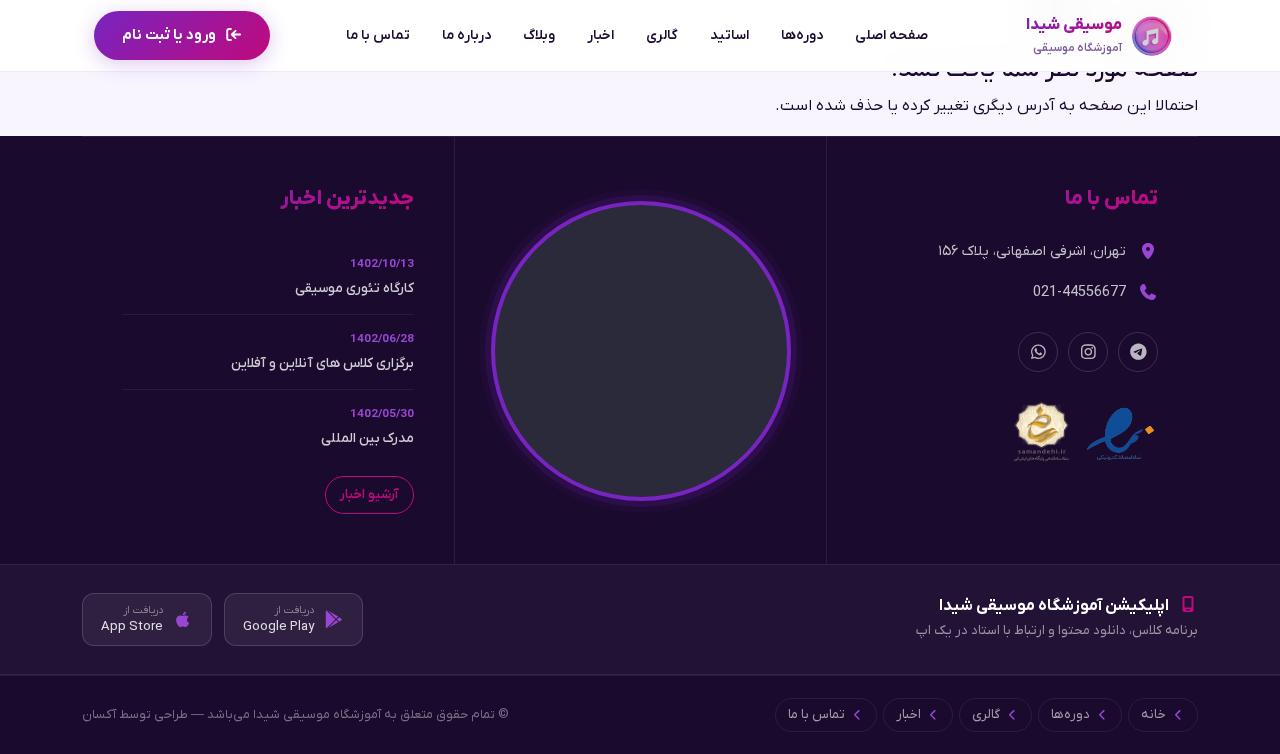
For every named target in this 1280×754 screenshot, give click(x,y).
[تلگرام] (1138, 352)
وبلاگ (539, 35)
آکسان (99, 714)
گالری (662, 35)
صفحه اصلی (891, 35)
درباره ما (466, 35)
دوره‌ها (802, 35)
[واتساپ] (1038, 352)
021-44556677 (1079, 292)
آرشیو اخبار (369, 494)
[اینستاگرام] (1088, 352)
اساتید (729, 35)
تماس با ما (378, 35)
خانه (1153, 714)
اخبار (600, 35)
